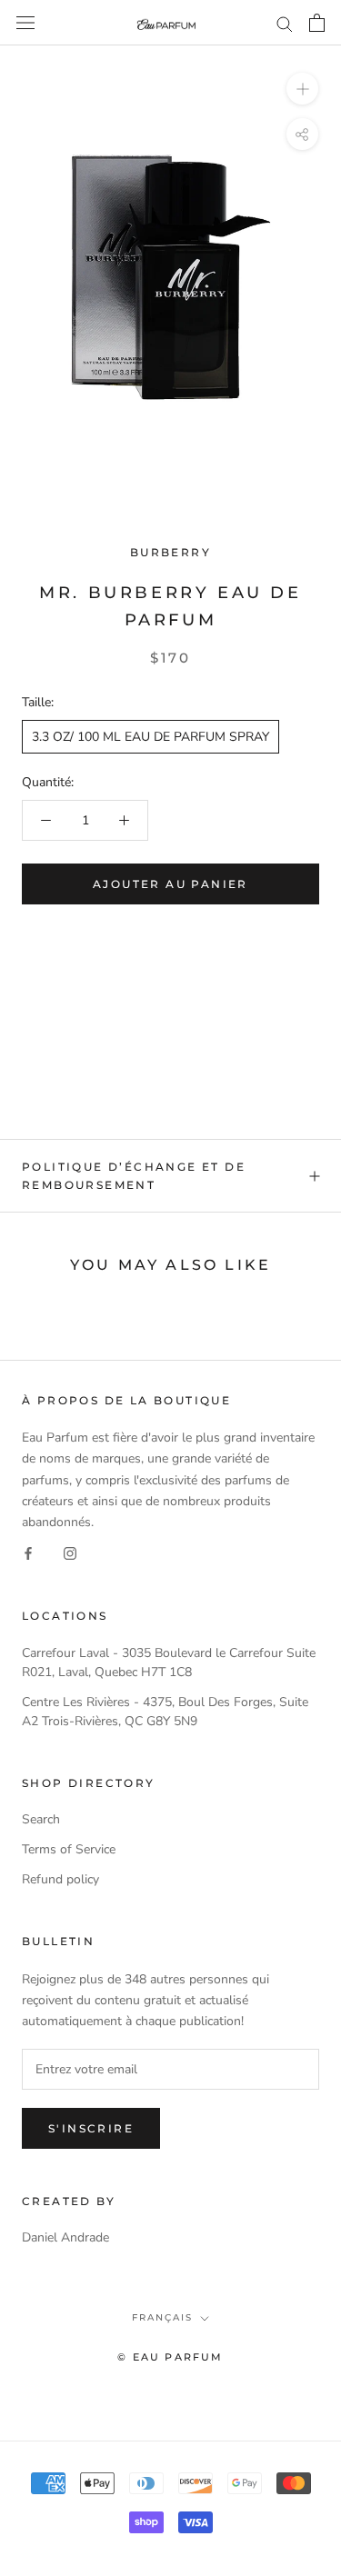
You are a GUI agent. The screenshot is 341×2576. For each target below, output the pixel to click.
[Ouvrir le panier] (317, 23)
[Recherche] (285, 23)
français (162, 2317)
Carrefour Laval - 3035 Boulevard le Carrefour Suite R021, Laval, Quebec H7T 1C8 (169, 1662)
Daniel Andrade (65, 2237)
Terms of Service (69, 1849)
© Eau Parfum (170, 2357)
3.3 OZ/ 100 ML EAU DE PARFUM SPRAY (150, 737)
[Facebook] (28, 1553)
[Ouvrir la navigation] (25, 23)
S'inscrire (91, 2128)
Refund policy (60, 1879)
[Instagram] (70, 1553)
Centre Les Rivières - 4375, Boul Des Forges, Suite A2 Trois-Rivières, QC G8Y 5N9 (165, 1712)
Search (41, 1819)
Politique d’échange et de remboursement (134, 1176)
